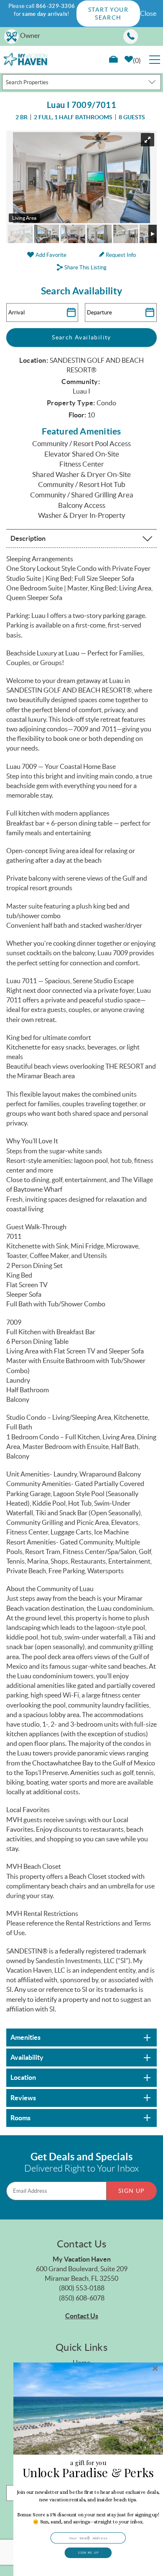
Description (28, 538)
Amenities (25, 2037)
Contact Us (82, 2316)
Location (23, 2077)
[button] (88, 2507)
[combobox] (81, 82)
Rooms (20, 2118)
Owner (30, 35)
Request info (120, 255)
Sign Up (132, 2191)
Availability (27, 2057)
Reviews (23, 2098)
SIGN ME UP (88, 2553)
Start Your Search (108, 13)
